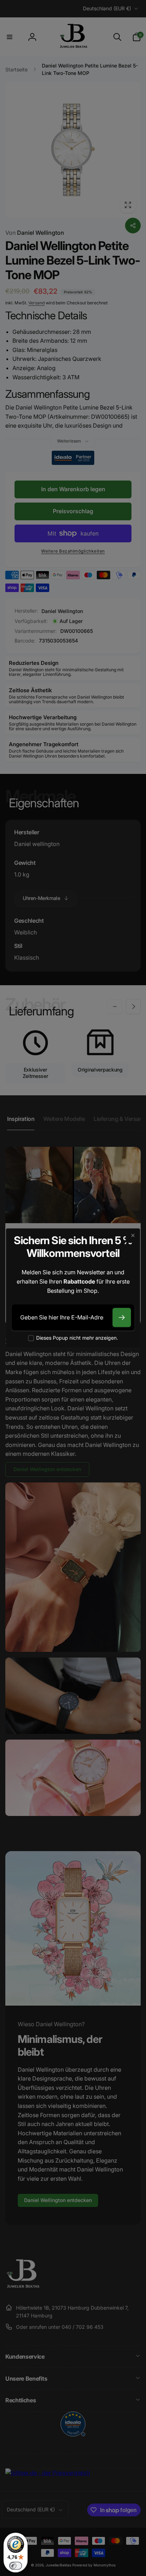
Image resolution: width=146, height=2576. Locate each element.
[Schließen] (133, 1236)
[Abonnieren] (122, 1318)
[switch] (16, 2566)
